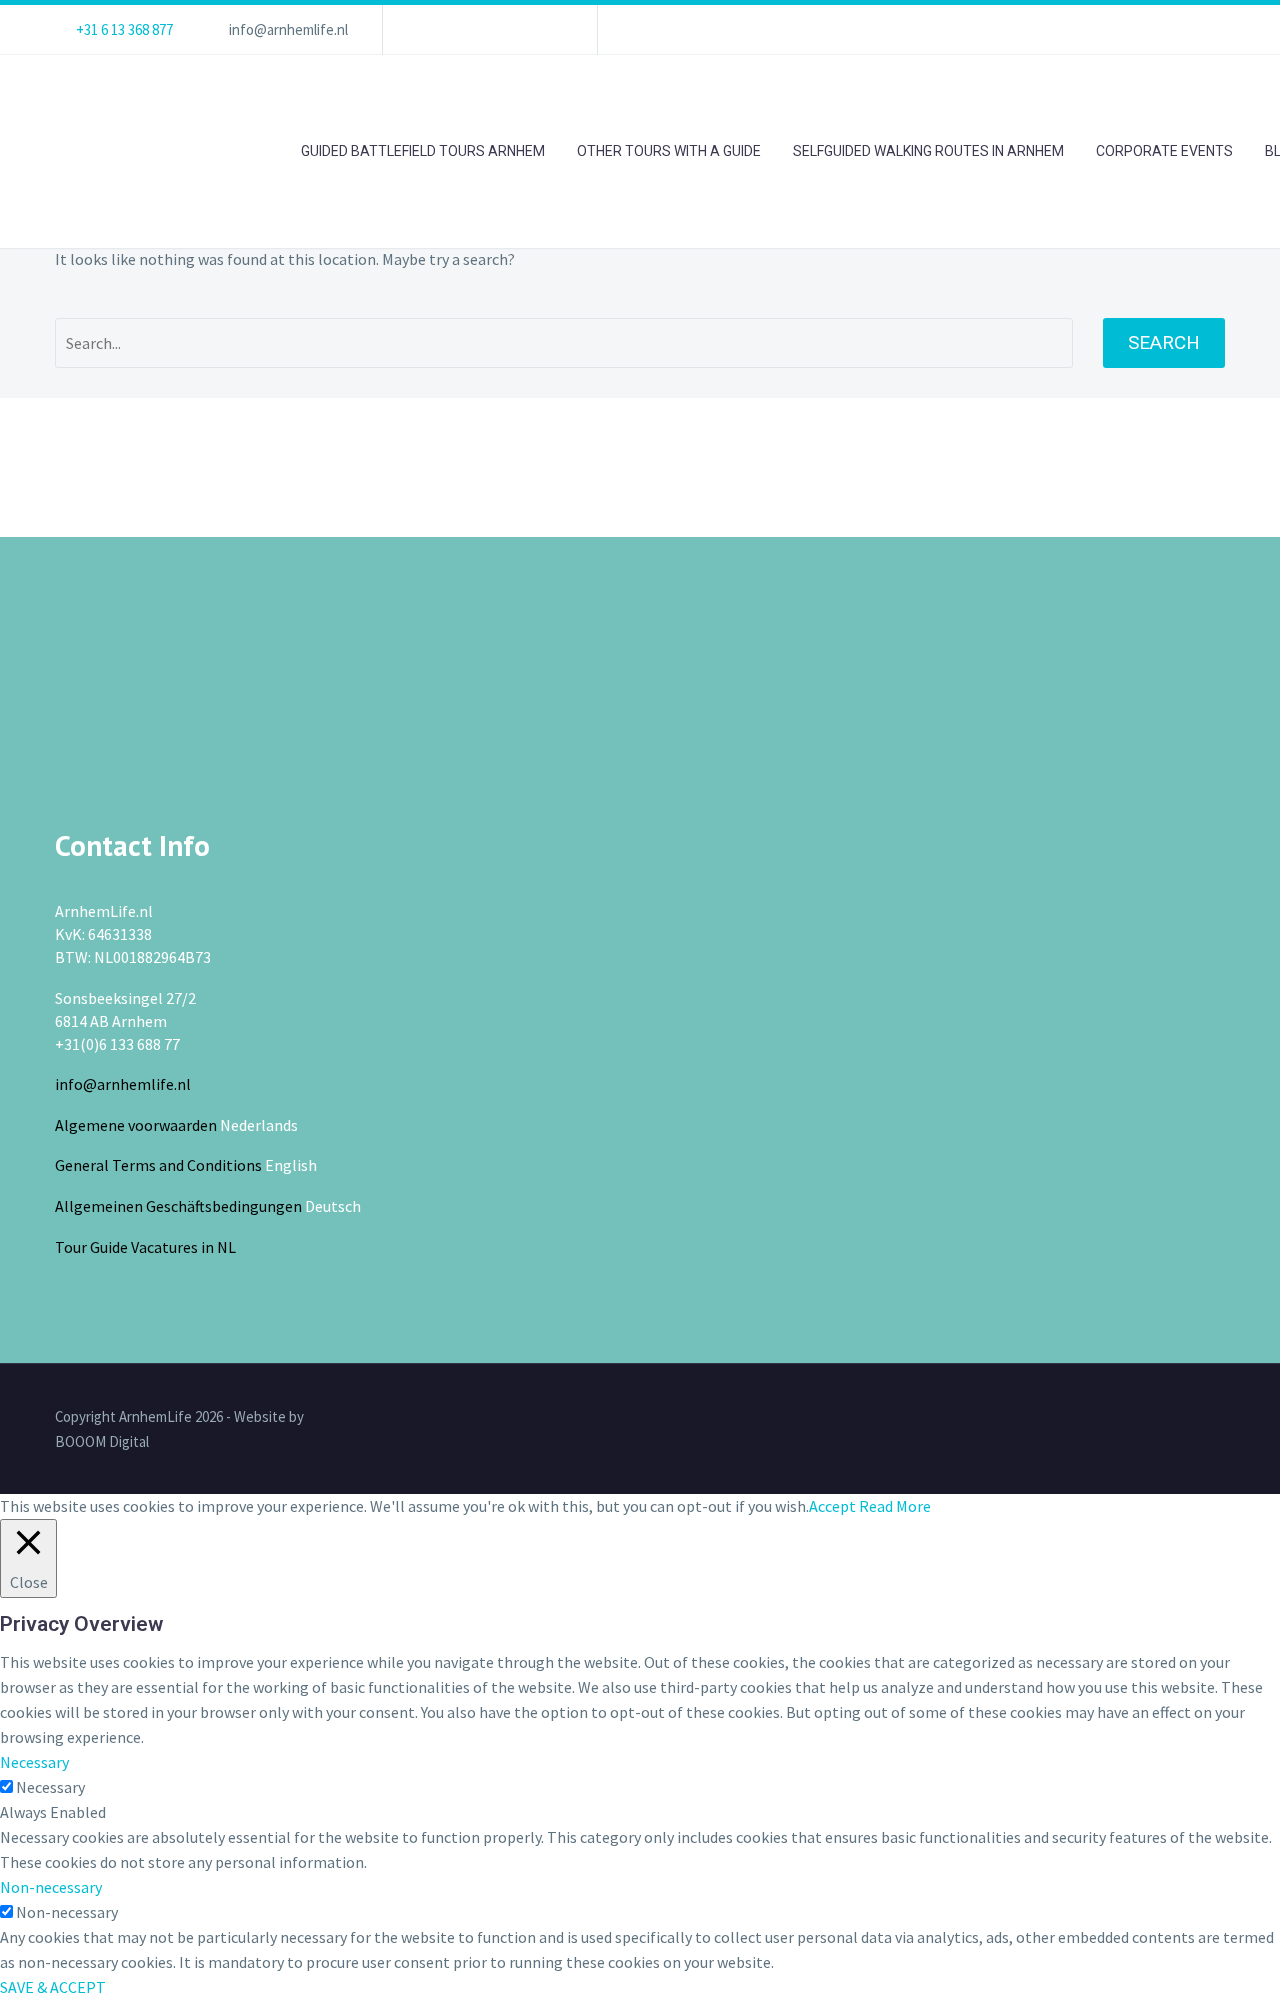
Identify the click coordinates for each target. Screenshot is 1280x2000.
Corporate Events (1164, 151)
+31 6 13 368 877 (124, 29)
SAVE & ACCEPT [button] (53, 1987)
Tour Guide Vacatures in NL (145, 1247)
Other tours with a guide (669, 151)
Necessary (50, 1787)
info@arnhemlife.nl (288, 29)
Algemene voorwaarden (136, 1125)
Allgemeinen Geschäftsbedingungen (178, 1206)
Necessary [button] (34, 1762)
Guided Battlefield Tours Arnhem (423, 151)
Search (1164, 342)
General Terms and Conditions (158, 1165)
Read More (895, 1506)
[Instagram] (518, 30)
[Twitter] (488, 30)
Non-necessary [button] (51, 1887)
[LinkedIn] (458, 30)
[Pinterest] (548, 30)
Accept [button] (832, 1506)
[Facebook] (428, 30)
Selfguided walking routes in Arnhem (928, 151)
